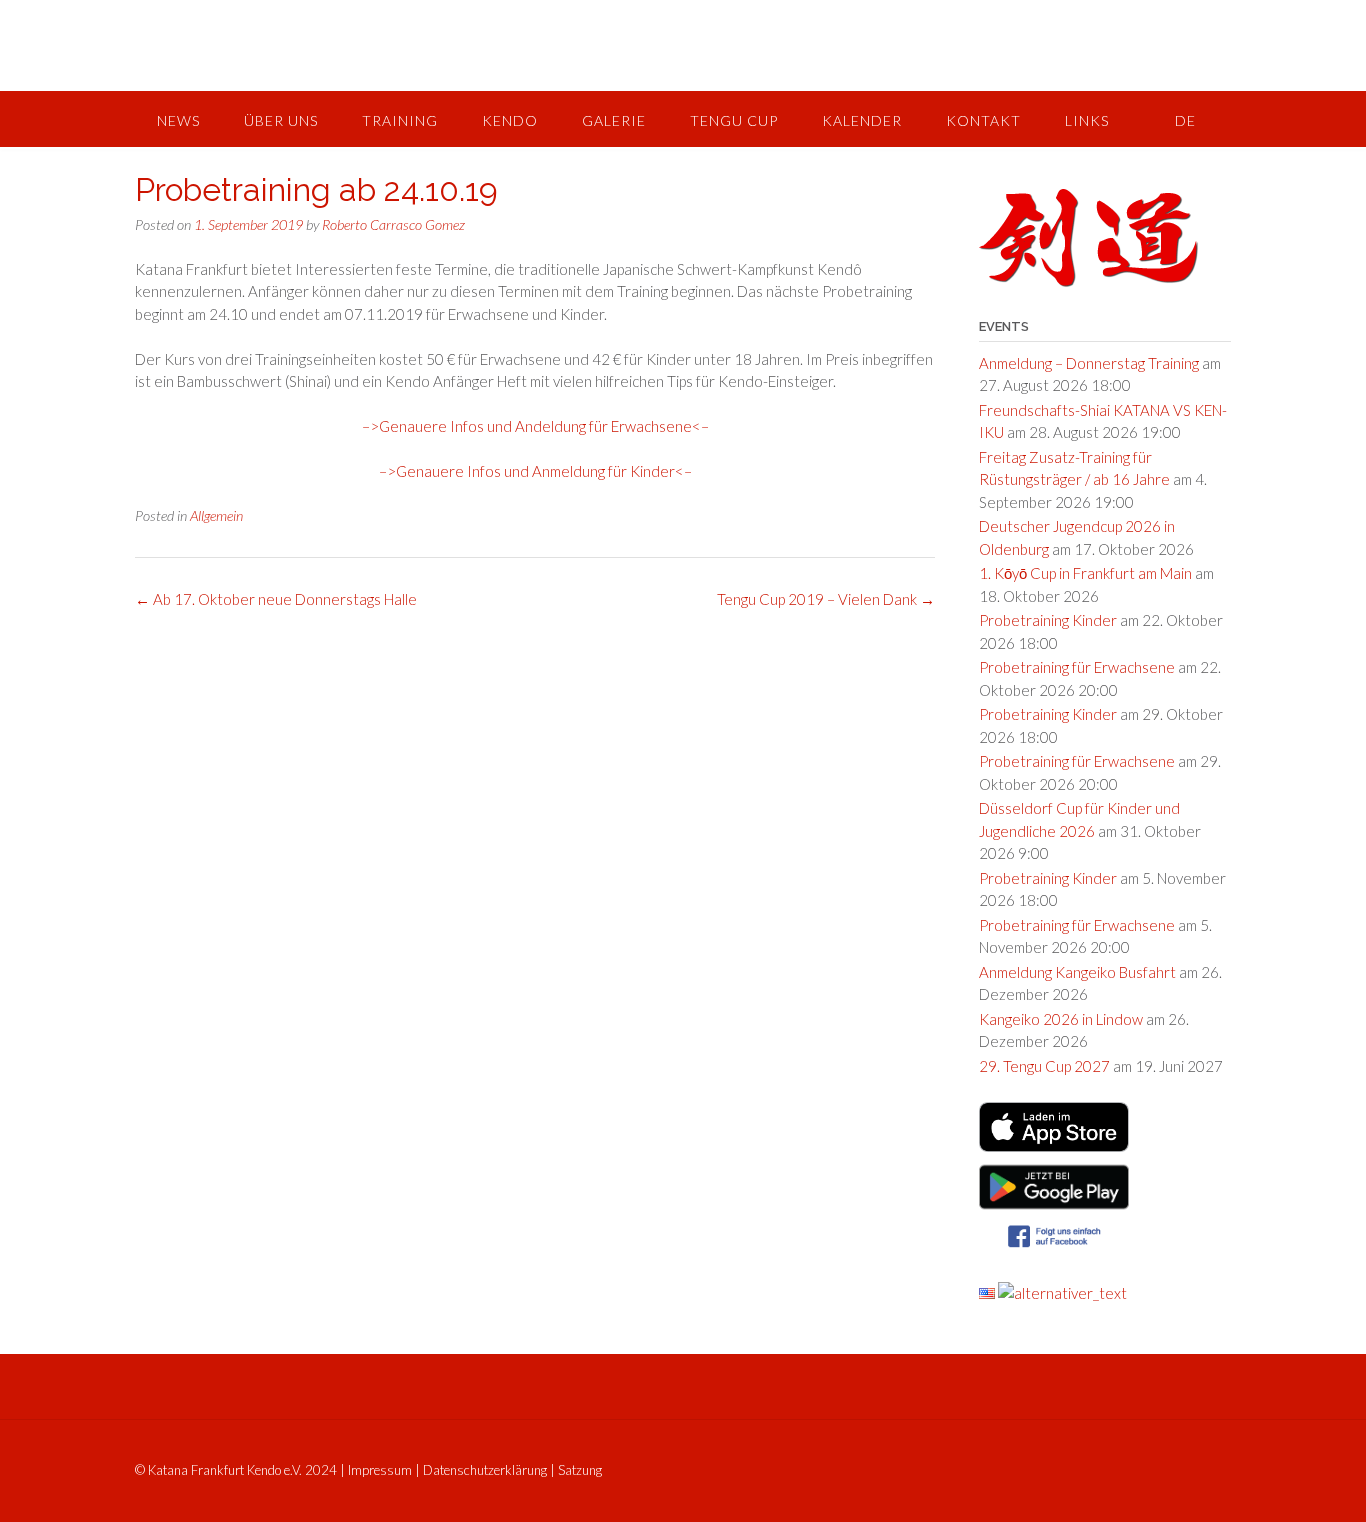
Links (1087, 120)
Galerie (614, 120)
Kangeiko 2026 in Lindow (1061, 1019)
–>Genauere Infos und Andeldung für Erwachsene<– (535, 426)
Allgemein (216, 515)
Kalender (862, 120)
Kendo (510, 120)
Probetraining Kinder (1048, 620)
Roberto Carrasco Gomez (393, 224)
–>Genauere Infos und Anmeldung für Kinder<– (535, 471)
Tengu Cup (734, 120)
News (178, 120)
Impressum (380, 1470)
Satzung (580, 1470)
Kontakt (983, 120)
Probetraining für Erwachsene (1077, 667)
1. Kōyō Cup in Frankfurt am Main (1085, 573)
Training (400, 120)
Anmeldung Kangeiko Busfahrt (1077, 972)
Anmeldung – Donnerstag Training (1089, 363)
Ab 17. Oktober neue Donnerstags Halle (276, 599)
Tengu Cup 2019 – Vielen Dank (826, 599)
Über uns (281, 120)
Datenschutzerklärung (485, 1470)
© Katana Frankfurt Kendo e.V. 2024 (236, 1470)
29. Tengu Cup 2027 (1044, 1066)
